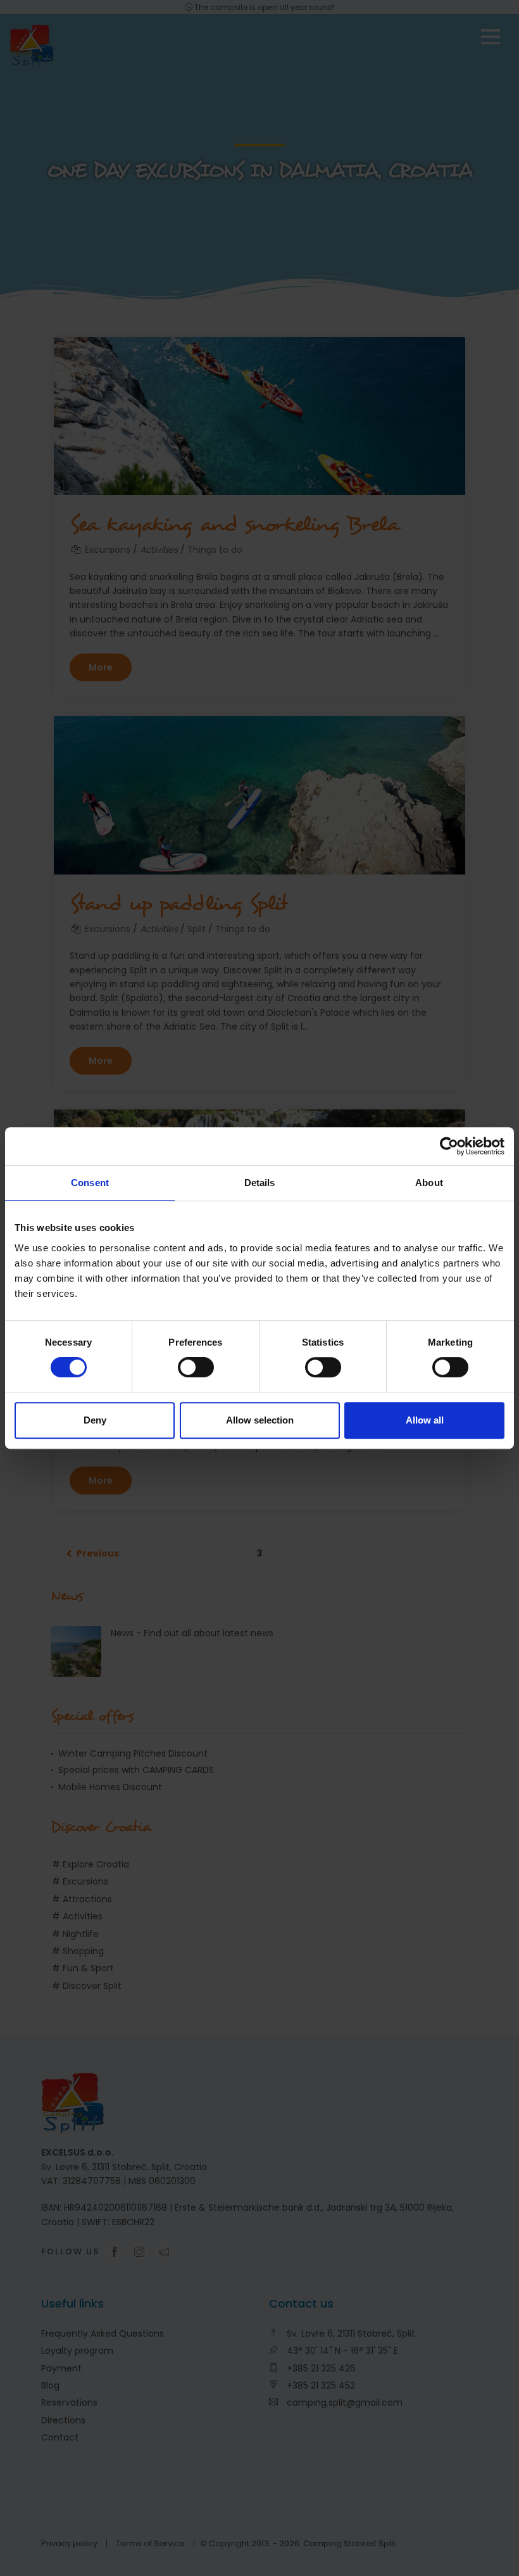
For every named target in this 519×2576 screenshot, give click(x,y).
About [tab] (429, 1183)
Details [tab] (260, 1183)
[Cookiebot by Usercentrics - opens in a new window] (449, 1146)
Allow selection (260, 1420)
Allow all (425, 1420)
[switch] (196, 1367)
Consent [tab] (90, 1183)
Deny (95, 1420)
